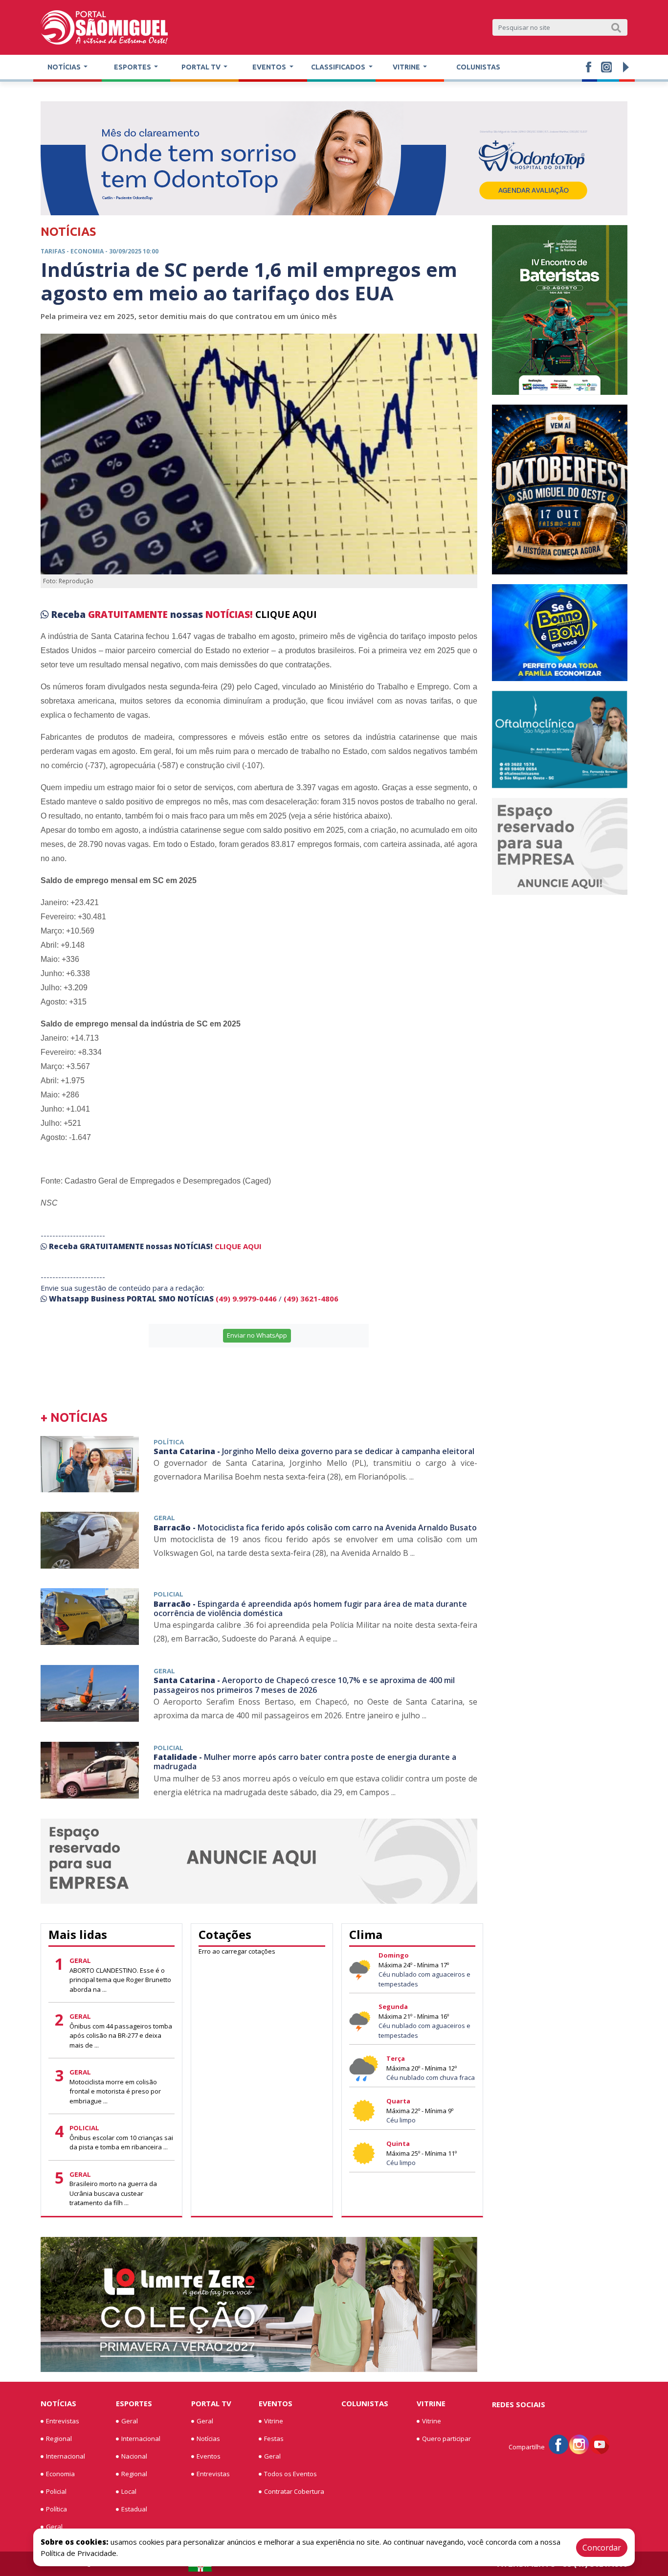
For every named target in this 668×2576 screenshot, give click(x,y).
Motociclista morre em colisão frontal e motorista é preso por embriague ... (115, 2091)
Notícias (58, 2403)
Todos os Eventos (290, 2474)
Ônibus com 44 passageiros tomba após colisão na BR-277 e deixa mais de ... (121, 2036)
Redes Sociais (519, 2404)
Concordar (602, 2548)
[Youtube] (600, 2444)
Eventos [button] (270, 67)
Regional (59, 2439)
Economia (60, 2474)
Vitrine (274, 2421)
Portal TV (211, 2403)
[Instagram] (579, 2444)
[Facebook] (558, 2444)
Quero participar (446, 2439)
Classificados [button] (339, 67)
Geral (54, 2527)
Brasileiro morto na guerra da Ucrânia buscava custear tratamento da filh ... (113, 2193)
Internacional (66, 2456)
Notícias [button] (65, 67)
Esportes (134, 2403)
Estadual (134, 2509)
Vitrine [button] (407, 67)
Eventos (209, 2456)
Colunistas (478, 67)
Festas (274, 2439)
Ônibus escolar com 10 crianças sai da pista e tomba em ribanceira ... (121, 2143)
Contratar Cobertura (294, 2491)
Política (56, 2509)
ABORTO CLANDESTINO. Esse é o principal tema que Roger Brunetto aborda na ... (120, 1980)
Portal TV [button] (202, 67)
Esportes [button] (133, 67)
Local (129, 2491)
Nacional (134, 2456)
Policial (56, 2491)
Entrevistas (63, 2421)
